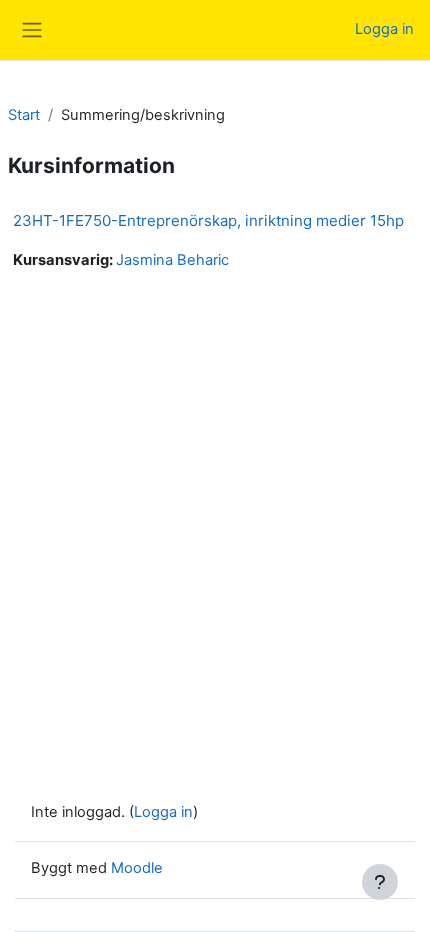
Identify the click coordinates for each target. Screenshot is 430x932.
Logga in (384, 29)
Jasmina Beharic (172, 260)
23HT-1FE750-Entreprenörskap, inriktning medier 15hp (208, 220)
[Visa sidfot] (380, 882)
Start (24, 115)
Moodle (137, 868)
